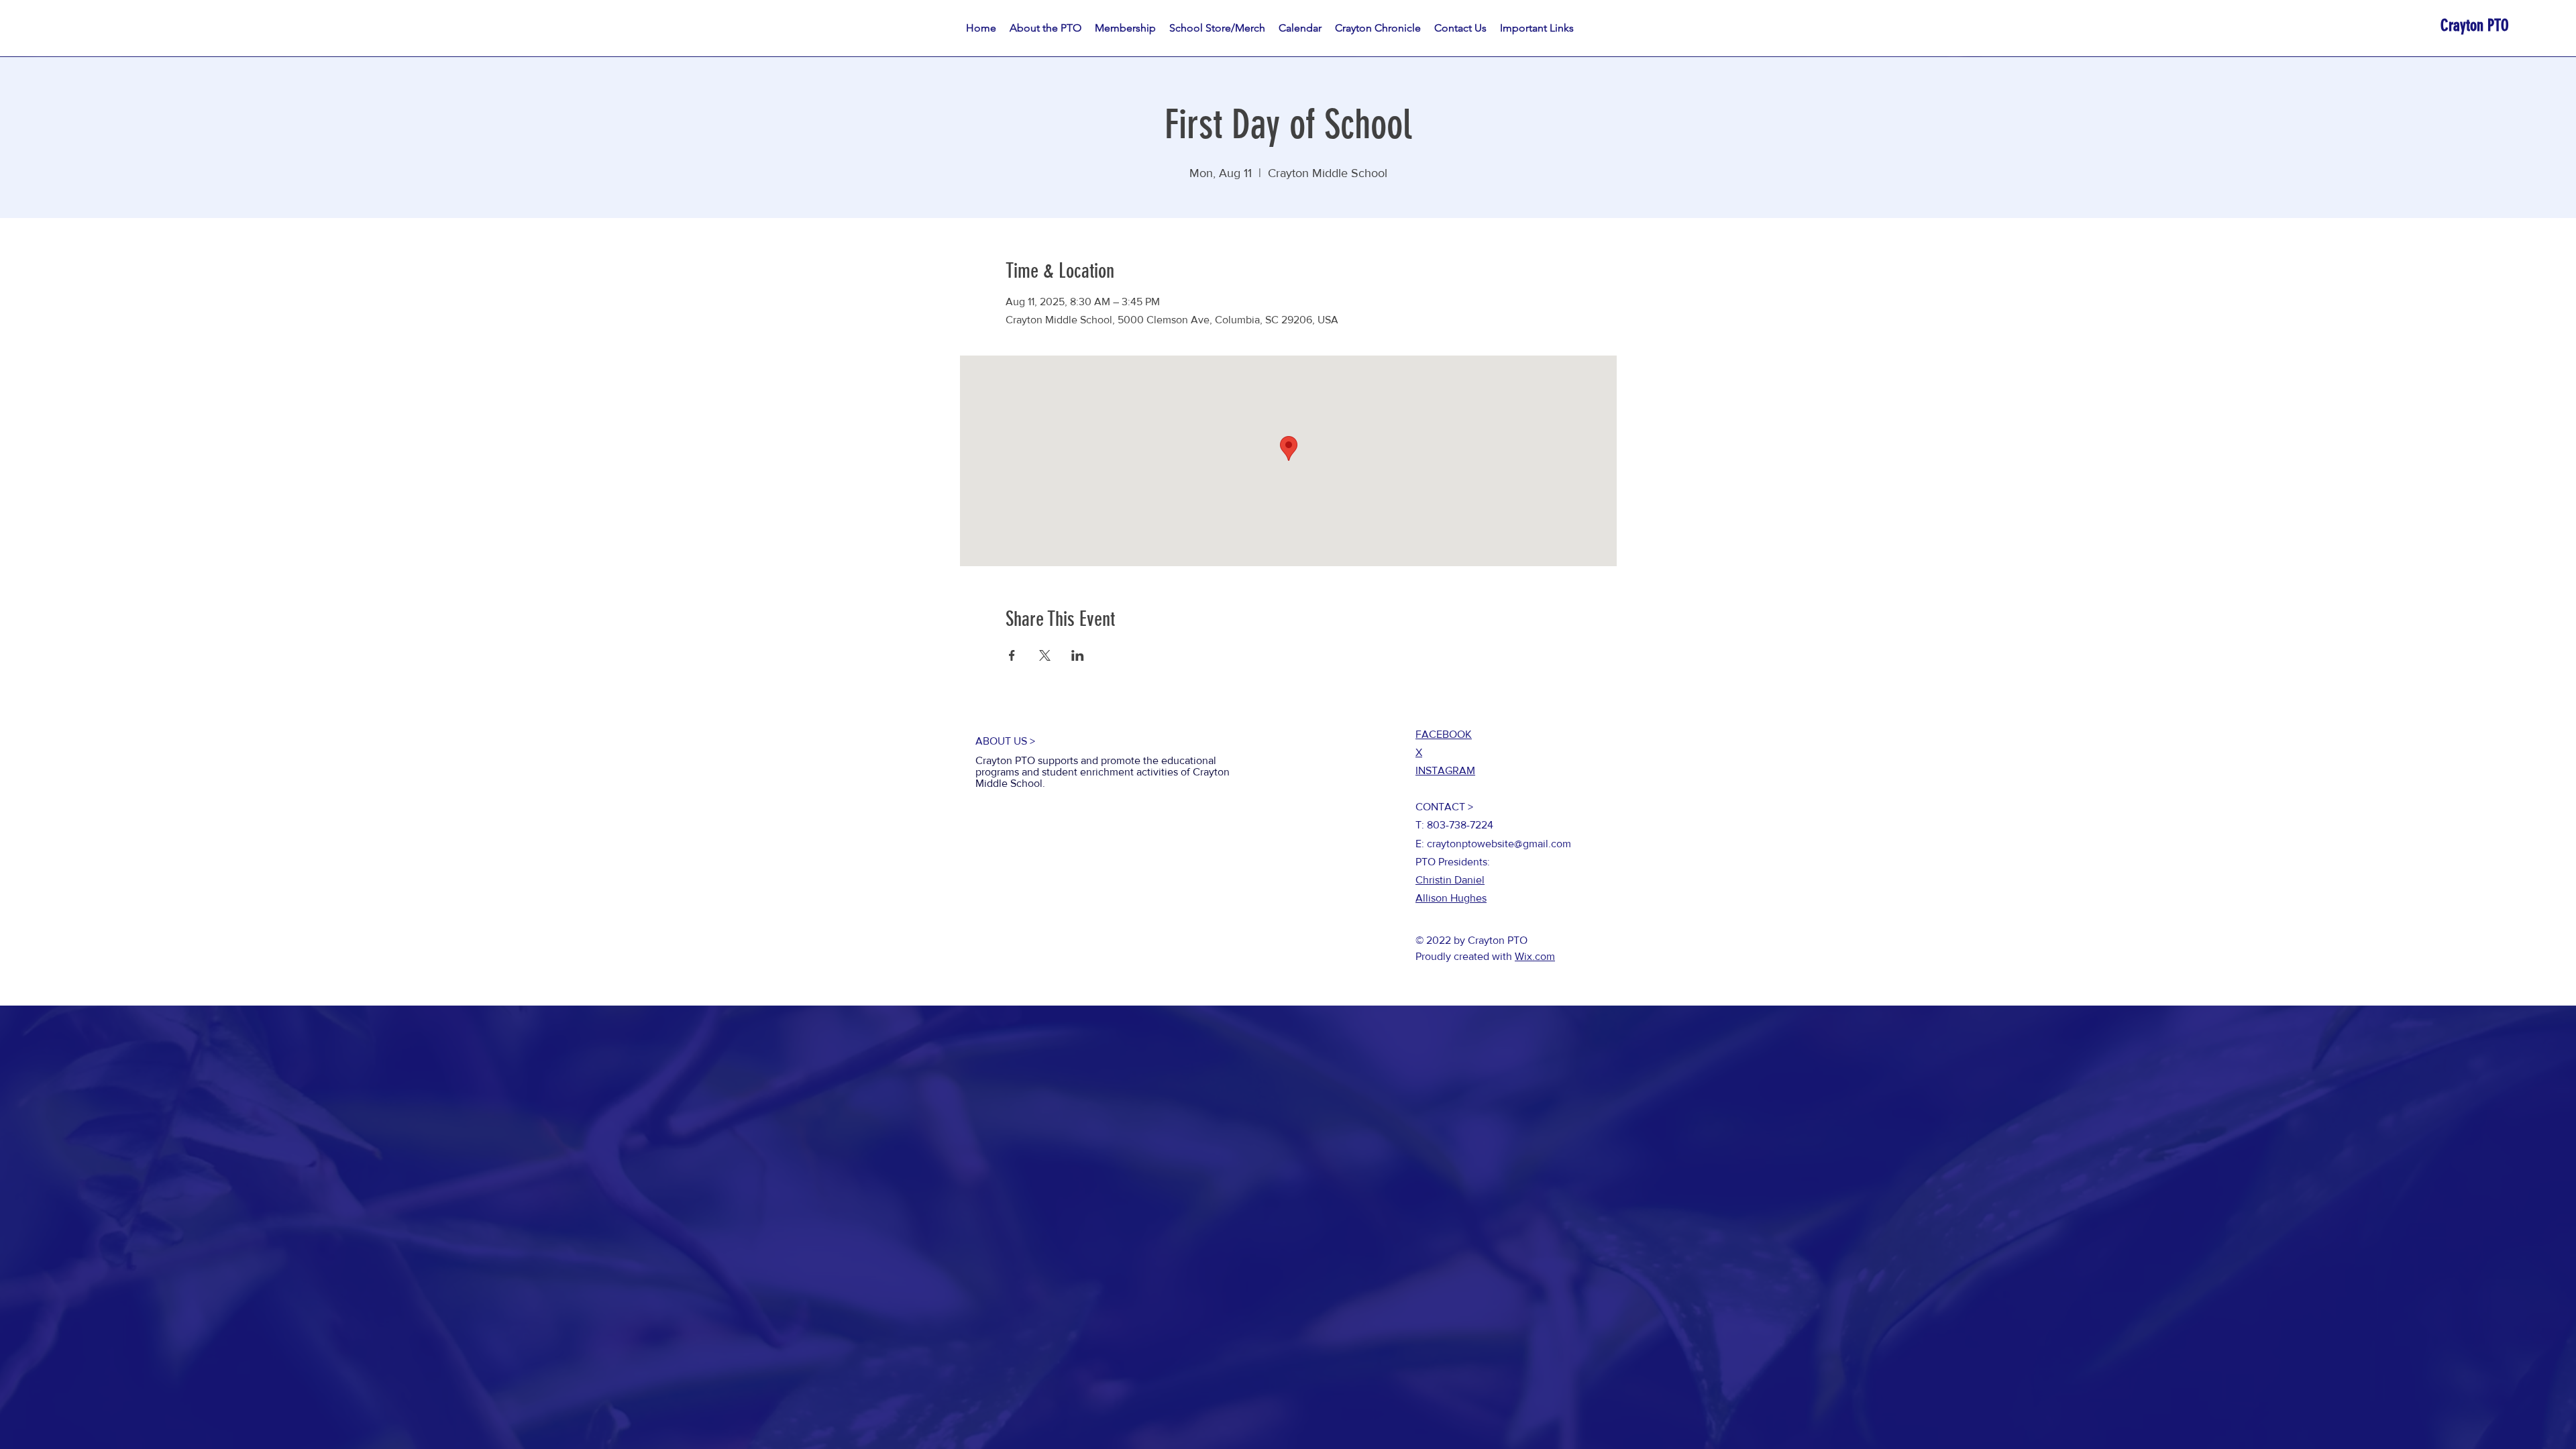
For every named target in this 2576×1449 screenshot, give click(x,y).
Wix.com (1535, 956)
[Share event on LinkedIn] (1078, 655)
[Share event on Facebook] (1012, 655)
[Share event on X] (1045, 655)
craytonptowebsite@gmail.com (1499, 844)
